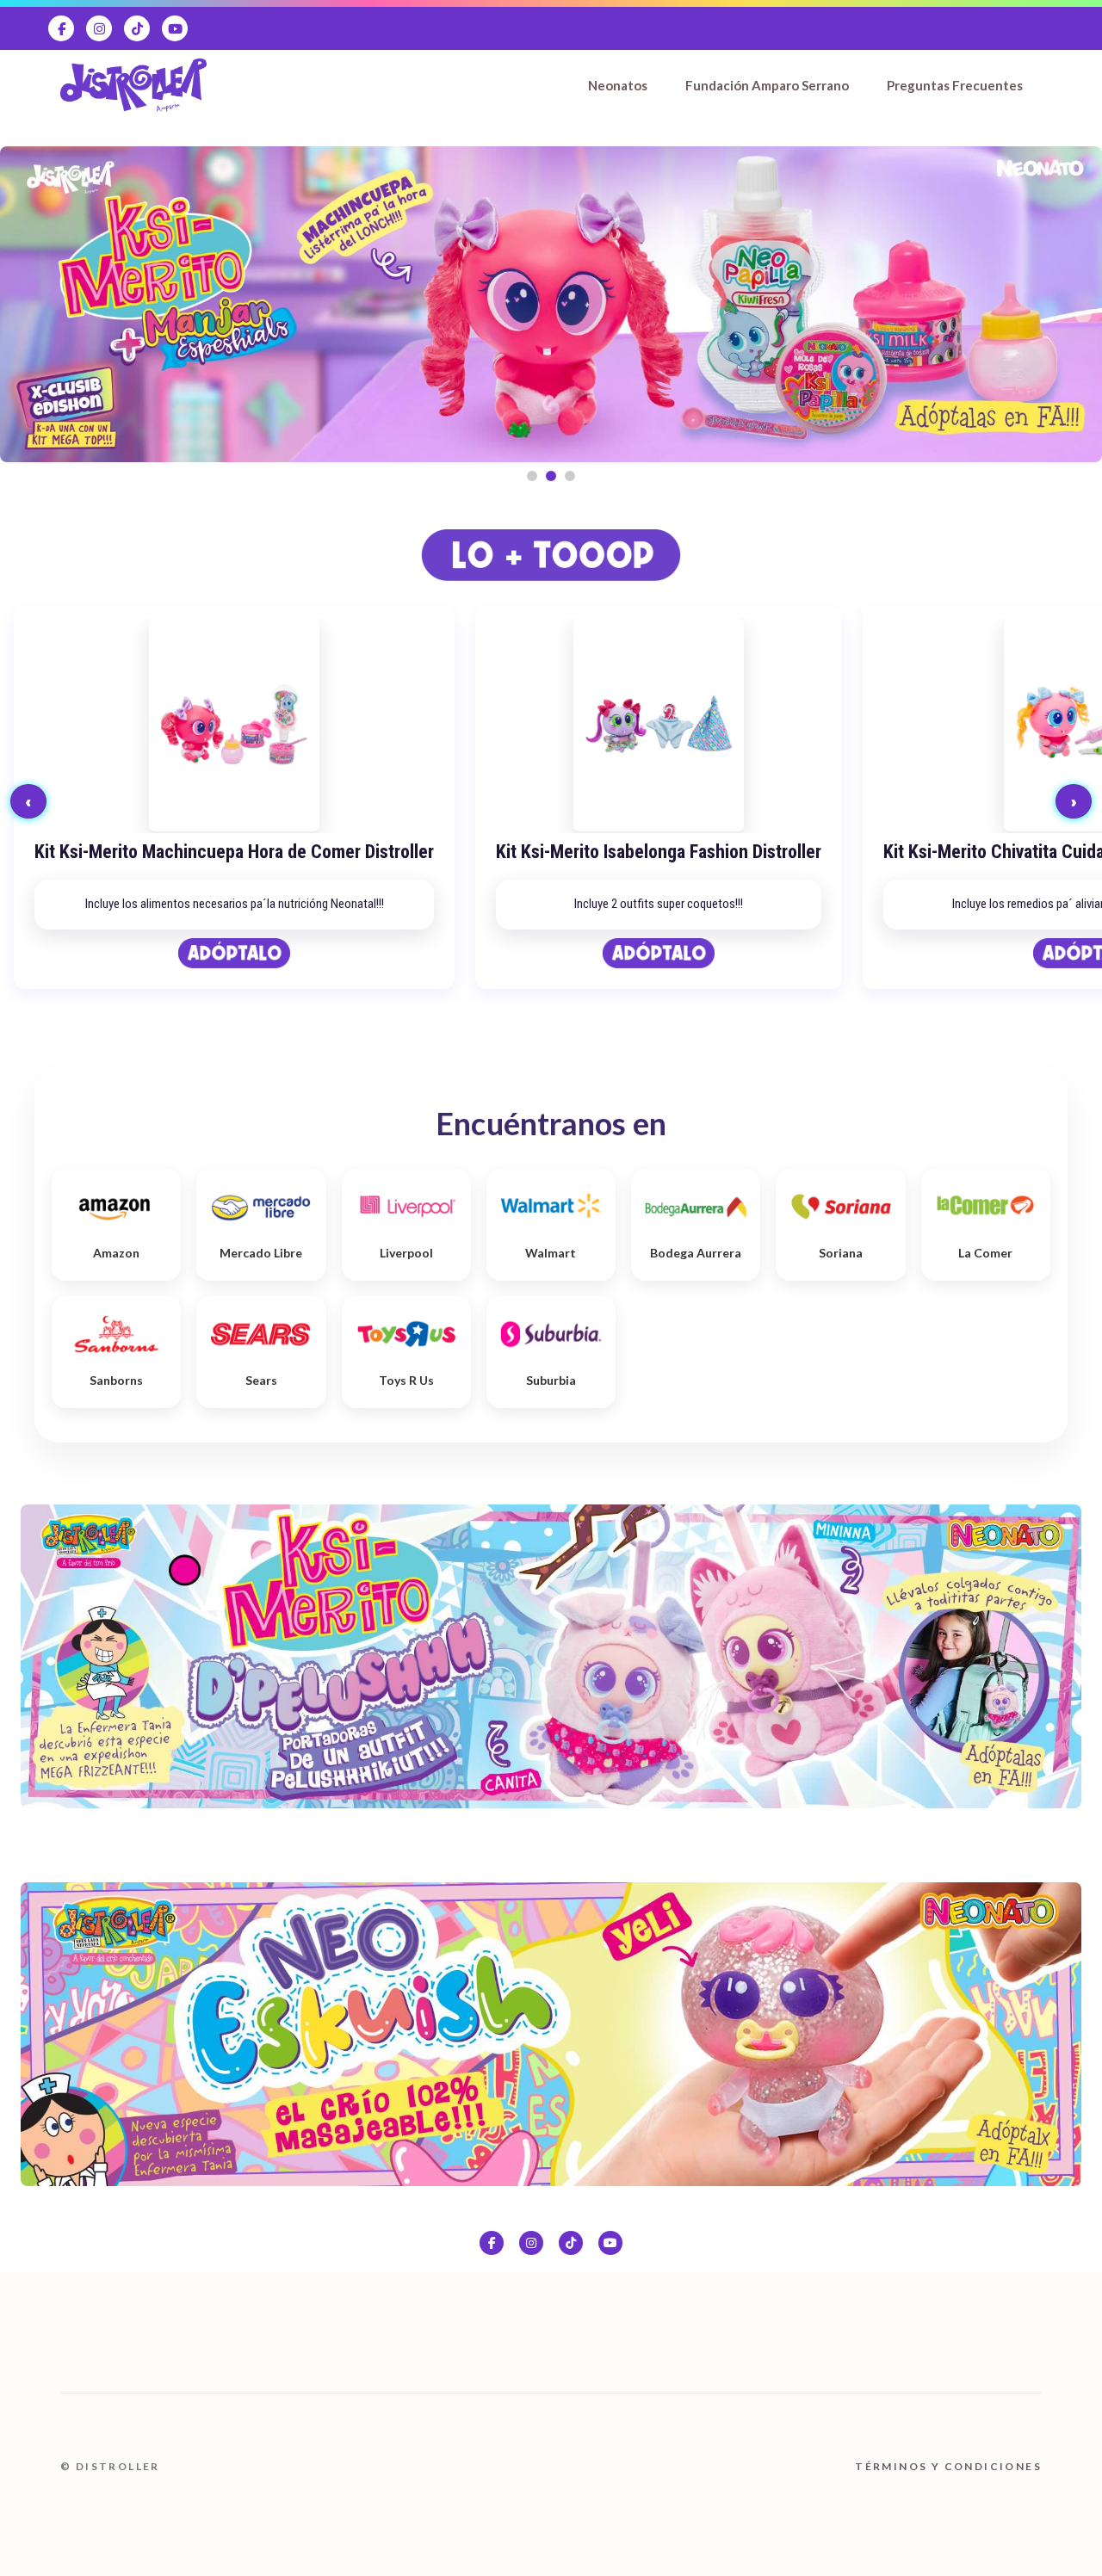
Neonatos (618, 85)
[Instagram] (99, 28)
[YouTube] (175, 28)
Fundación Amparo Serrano (767, 85)
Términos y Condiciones (948, 2466)
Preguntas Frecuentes (955, 85)
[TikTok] (137, 28)
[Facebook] (61, 28)
